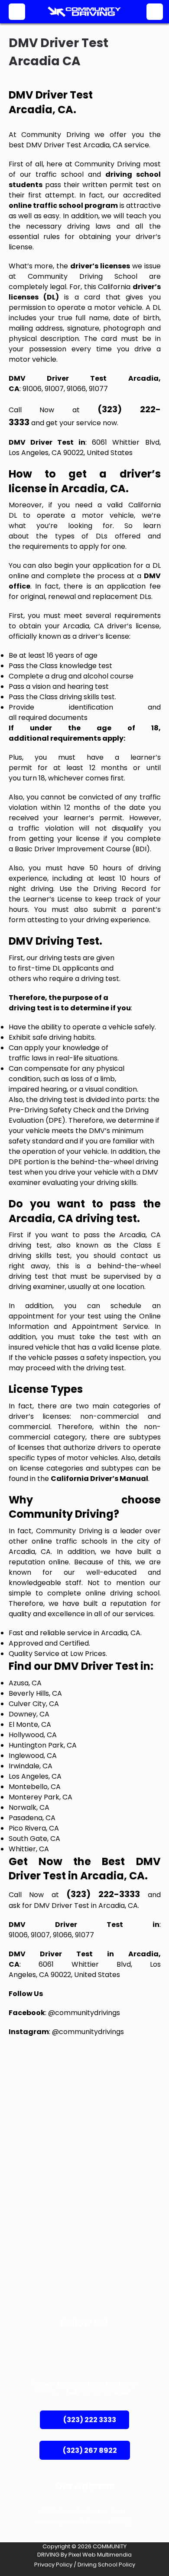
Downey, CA (29, 1714)
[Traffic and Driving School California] (84, 12)
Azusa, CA (25, 1683)
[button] (17, 12)
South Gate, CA (34, 1839)
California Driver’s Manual (99, 1479)
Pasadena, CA (32, 1818)
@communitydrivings (84, 2013)
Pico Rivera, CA (34, 1828)
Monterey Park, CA (41, 1797)
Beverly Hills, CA (35, 1693)
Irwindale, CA (31, 1766)
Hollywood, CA (33, 1735)
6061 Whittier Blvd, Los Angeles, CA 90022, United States (85, 447)
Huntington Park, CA (43, 1745)
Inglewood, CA (33, 1756)
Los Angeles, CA (35, 1776)
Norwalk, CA (29, 1807)
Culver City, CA (34, 1704)
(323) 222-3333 (103, 1894)
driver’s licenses (100, 266)
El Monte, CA (30, 1724)
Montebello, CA (35, 1787)
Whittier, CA (29, 1849)
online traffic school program (63, 205)
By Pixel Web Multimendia (96, 2555)
